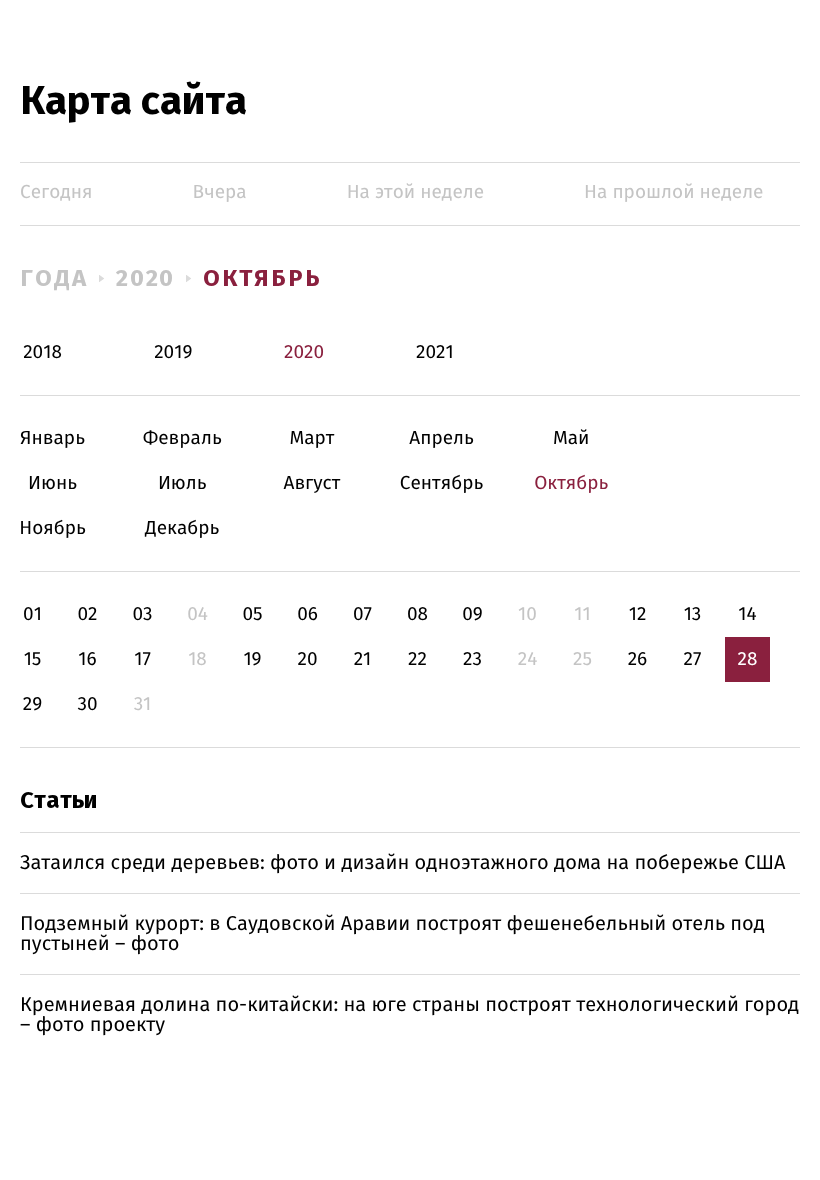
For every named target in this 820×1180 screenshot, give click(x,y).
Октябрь (262, 278)
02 (87, 614)
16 (87, 659)
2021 (435, 352)
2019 (173, 352)
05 (252, 614)
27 (693, 659)
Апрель (441, 438)
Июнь (52, 483)
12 (638, 614)
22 (417, 659)
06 (307, 614)
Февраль (182, 438)
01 (32, 614)
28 (748, 659)
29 (32, 704)
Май (571, 438)
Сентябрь (441, 483)
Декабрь (182, 528)
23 (472, 659)
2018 (42, 352)
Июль (182, 483)
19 (252, 659)
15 (33, 659)
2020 (146, 278)
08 (417, 614)
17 (142, 659)
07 (362, 614)
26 (638, 659)
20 (307, 659)
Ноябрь (52, 528)
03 (142, 614)
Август (311, 483)
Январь (52, 438)
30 (87, 704)
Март (311, 438)
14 (747, 614)
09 (472, 614)
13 (693, 614)
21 (363, 659)
